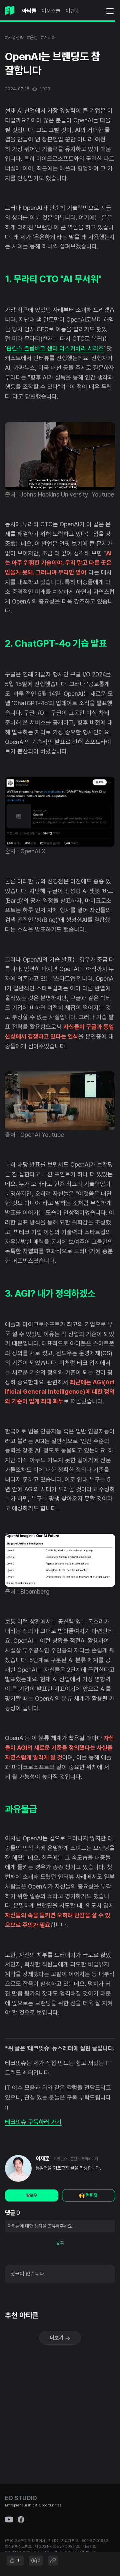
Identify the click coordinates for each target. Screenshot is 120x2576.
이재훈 (43, 2159)
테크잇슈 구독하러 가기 (33, 2122)
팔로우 (31, 2195)
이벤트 (73, 11)
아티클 (29, 11)
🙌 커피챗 (88, 2195)
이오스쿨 (51, 11)
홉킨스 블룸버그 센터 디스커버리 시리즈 (55, 348)
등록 (60, 2243)
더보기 (57, 2338)
